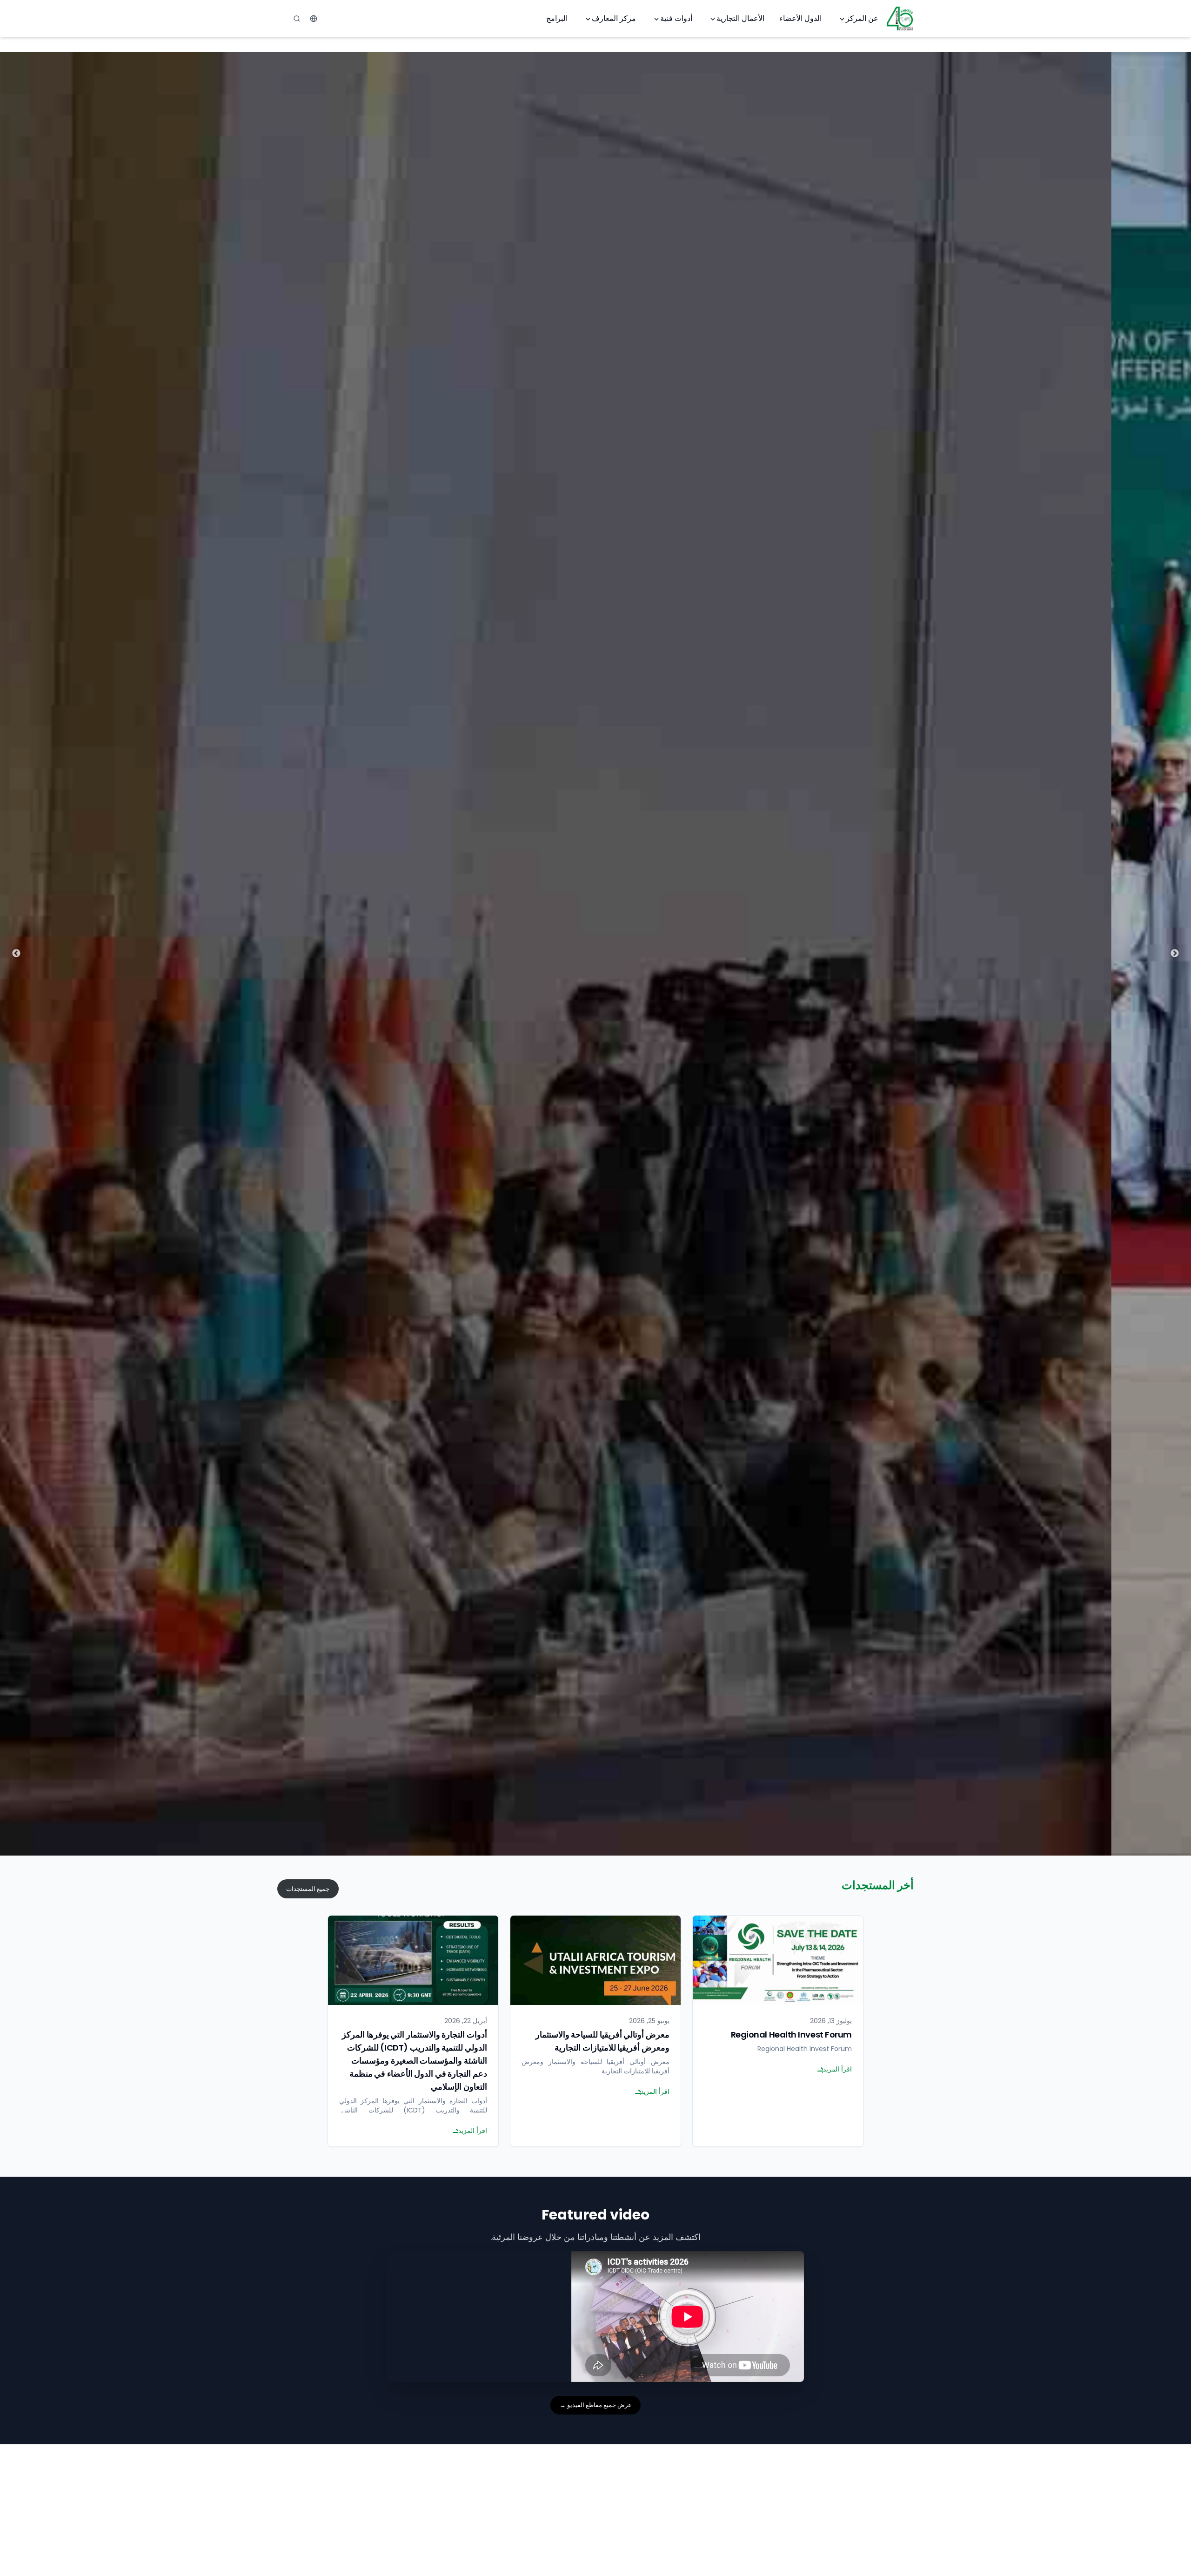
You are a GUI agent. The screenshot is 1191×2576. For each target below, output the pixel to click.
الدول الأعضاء (800, 18)
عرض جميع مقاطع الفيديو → (596, 2405)
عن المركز (862, 18)
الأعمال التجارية (740, 18)
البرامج (557, 18)
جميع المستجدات (308, 1889)
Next (16, 954)
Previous (1175, 954)
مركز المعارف (614, 18)
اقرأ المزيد (837, 2069)
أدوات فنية (676, 18)
